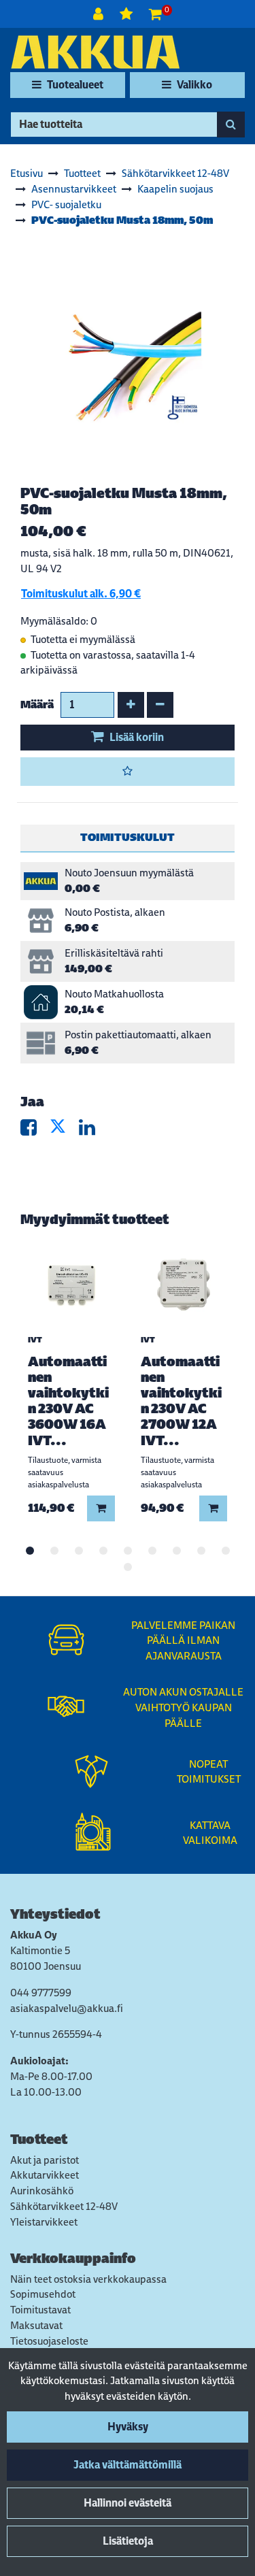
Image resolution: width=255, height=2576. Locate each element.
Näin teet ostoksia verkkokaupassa (88, 2279)
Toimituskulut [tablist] (128, 837)
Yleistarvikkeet (44, 2222)
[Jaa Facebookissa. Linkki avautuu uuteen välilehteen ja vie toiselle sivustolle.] (35, 1130)
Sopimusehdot (43, 2294)
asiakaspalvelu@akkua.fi (67, 2008)
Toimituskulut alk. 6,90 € (81, 594)
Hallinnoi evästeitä (128, 2503)
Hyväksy (128, 2427)
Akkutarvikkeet (45, 2175)
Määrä (37, 705)
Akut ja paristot (45, 2160)
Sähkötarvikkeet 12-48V (64, 2206)
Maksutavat (36, 2325)
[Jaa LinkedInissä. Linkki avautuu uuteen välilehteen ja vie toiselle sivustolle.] (92, 1130)
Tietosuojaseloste (49, 2341)
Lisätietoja (128, 2541)
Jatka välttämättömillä (128, 2465)
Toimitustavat (40, 2310)
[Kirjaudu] (100, 14)
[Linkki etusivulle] (95, 52)
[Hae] (231, 125)
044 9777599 (41, 1993)
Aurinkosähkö (42, 2191)
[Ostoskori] (155, 14)
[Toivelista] (128, 14)
